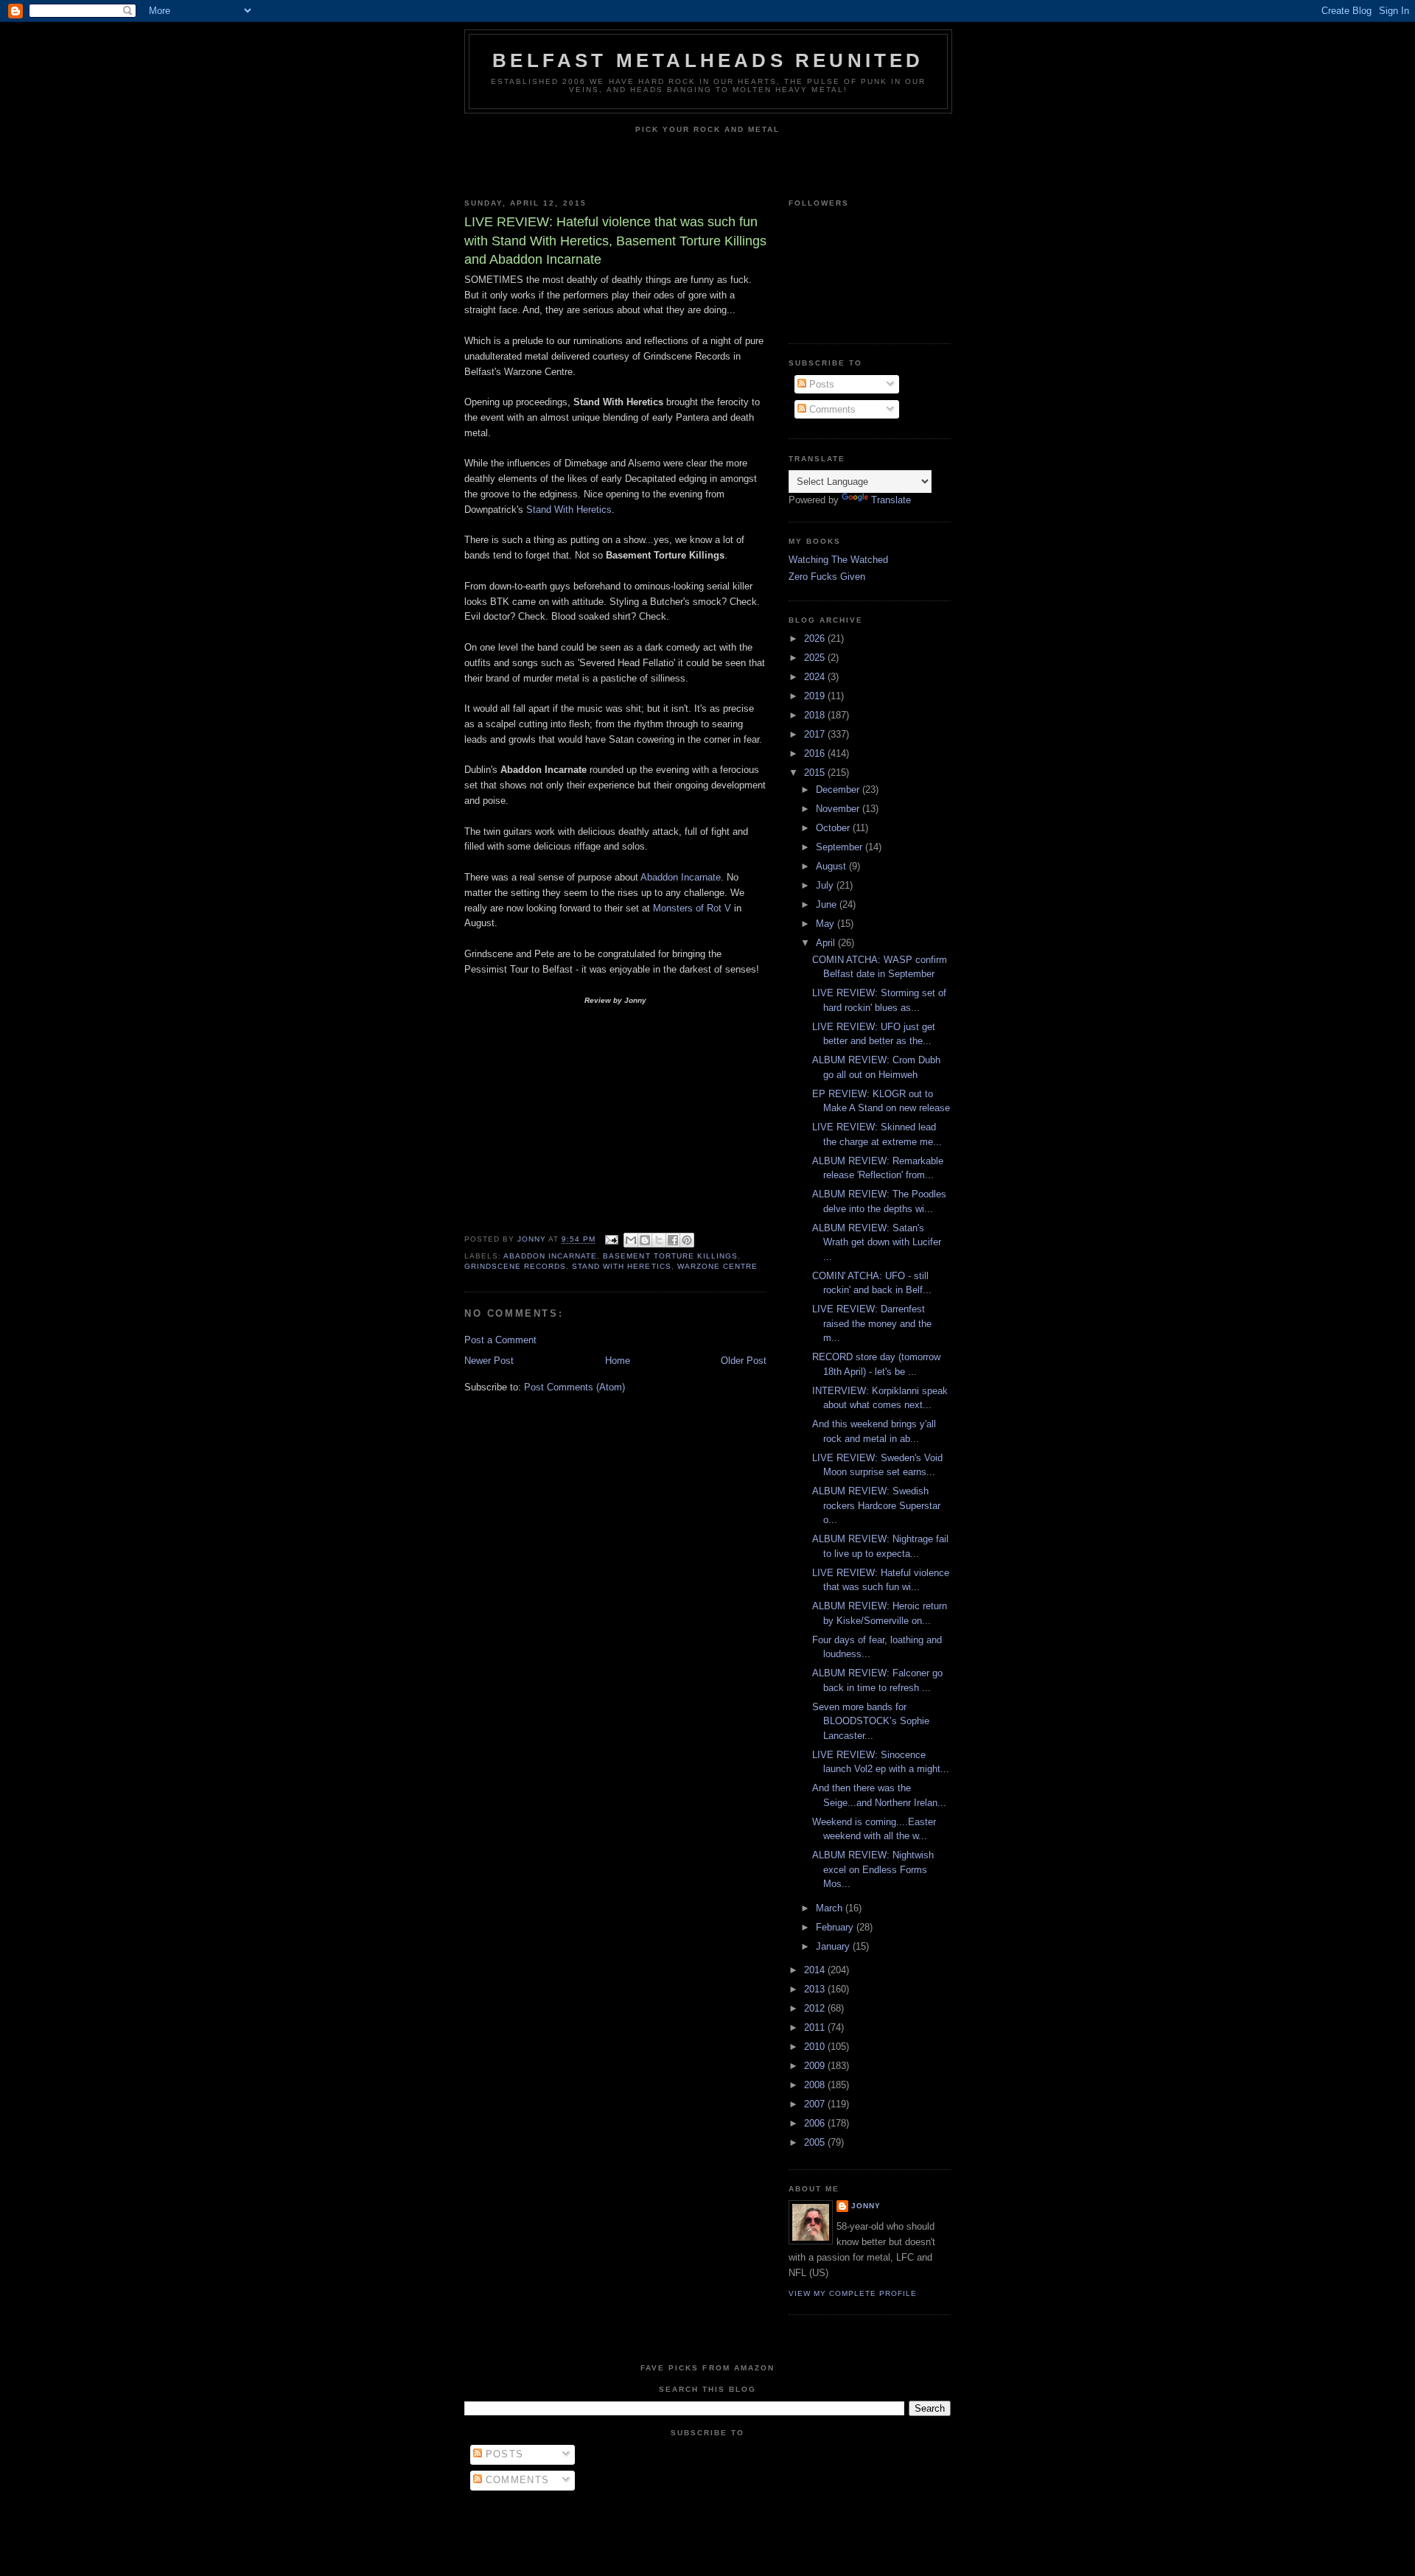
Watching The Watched (838, 560)
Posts (820, 384)
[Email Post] (611, 1240)
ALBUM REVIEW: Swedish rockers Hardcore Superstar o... (876, 1505)
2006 (816, 2123)
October (834, 828)
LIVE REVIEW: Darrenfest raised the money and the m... (872, 1323)
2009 (816, 2066)
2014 (816, 1970)
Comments (831, 409)
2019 (816, 696)
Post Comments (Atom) (574, 1387)
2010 (816, 2047)
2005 (816, 2142)
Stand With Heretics (569, 510)
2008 (816, 2085)
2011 (816, 2027)
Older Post (744, 1361)
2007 (816, 2104)
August (832, 866)
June (828, 904)
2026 (816, 638)
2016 (816, 753)
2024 (816, 677)
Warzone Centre (717, 1266)
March (831, 1908)
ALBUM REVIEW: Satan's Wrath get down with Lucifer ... (877, 1242)
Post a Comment (500, 1340)
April (827, 943)
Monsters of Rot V (692, 908)
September (841, 847)
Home (618, 1361)
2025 (816, 658)
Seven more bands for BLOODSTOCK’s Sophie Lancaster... (871, 1721)
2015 (816, 773)
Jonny (866, 2206)
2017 (816, 734)
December (839, 790)
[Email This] (631, 1240)
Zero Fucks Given (827, 577)
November (839, 809)
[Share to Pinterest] (687, 1240)
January (834, 1946)
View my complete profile (853, 2293)
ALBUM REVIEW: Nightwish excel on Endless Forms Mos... (873, 1869)
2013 (816, 1989)
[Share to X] (659, 1240)
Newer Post (489, 1361)
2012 (816, 2008)
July (826, 885)
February (836, 1927)
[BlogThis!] (645, 1240)
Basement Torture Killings (670, 1256)
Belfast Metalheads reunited (708, 60)
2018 (816, 715)
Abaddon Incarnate (681, 877)
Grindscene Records (515, 1266)
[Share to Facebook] (673, 1240)
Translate (891, 500)
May (827, 924)
